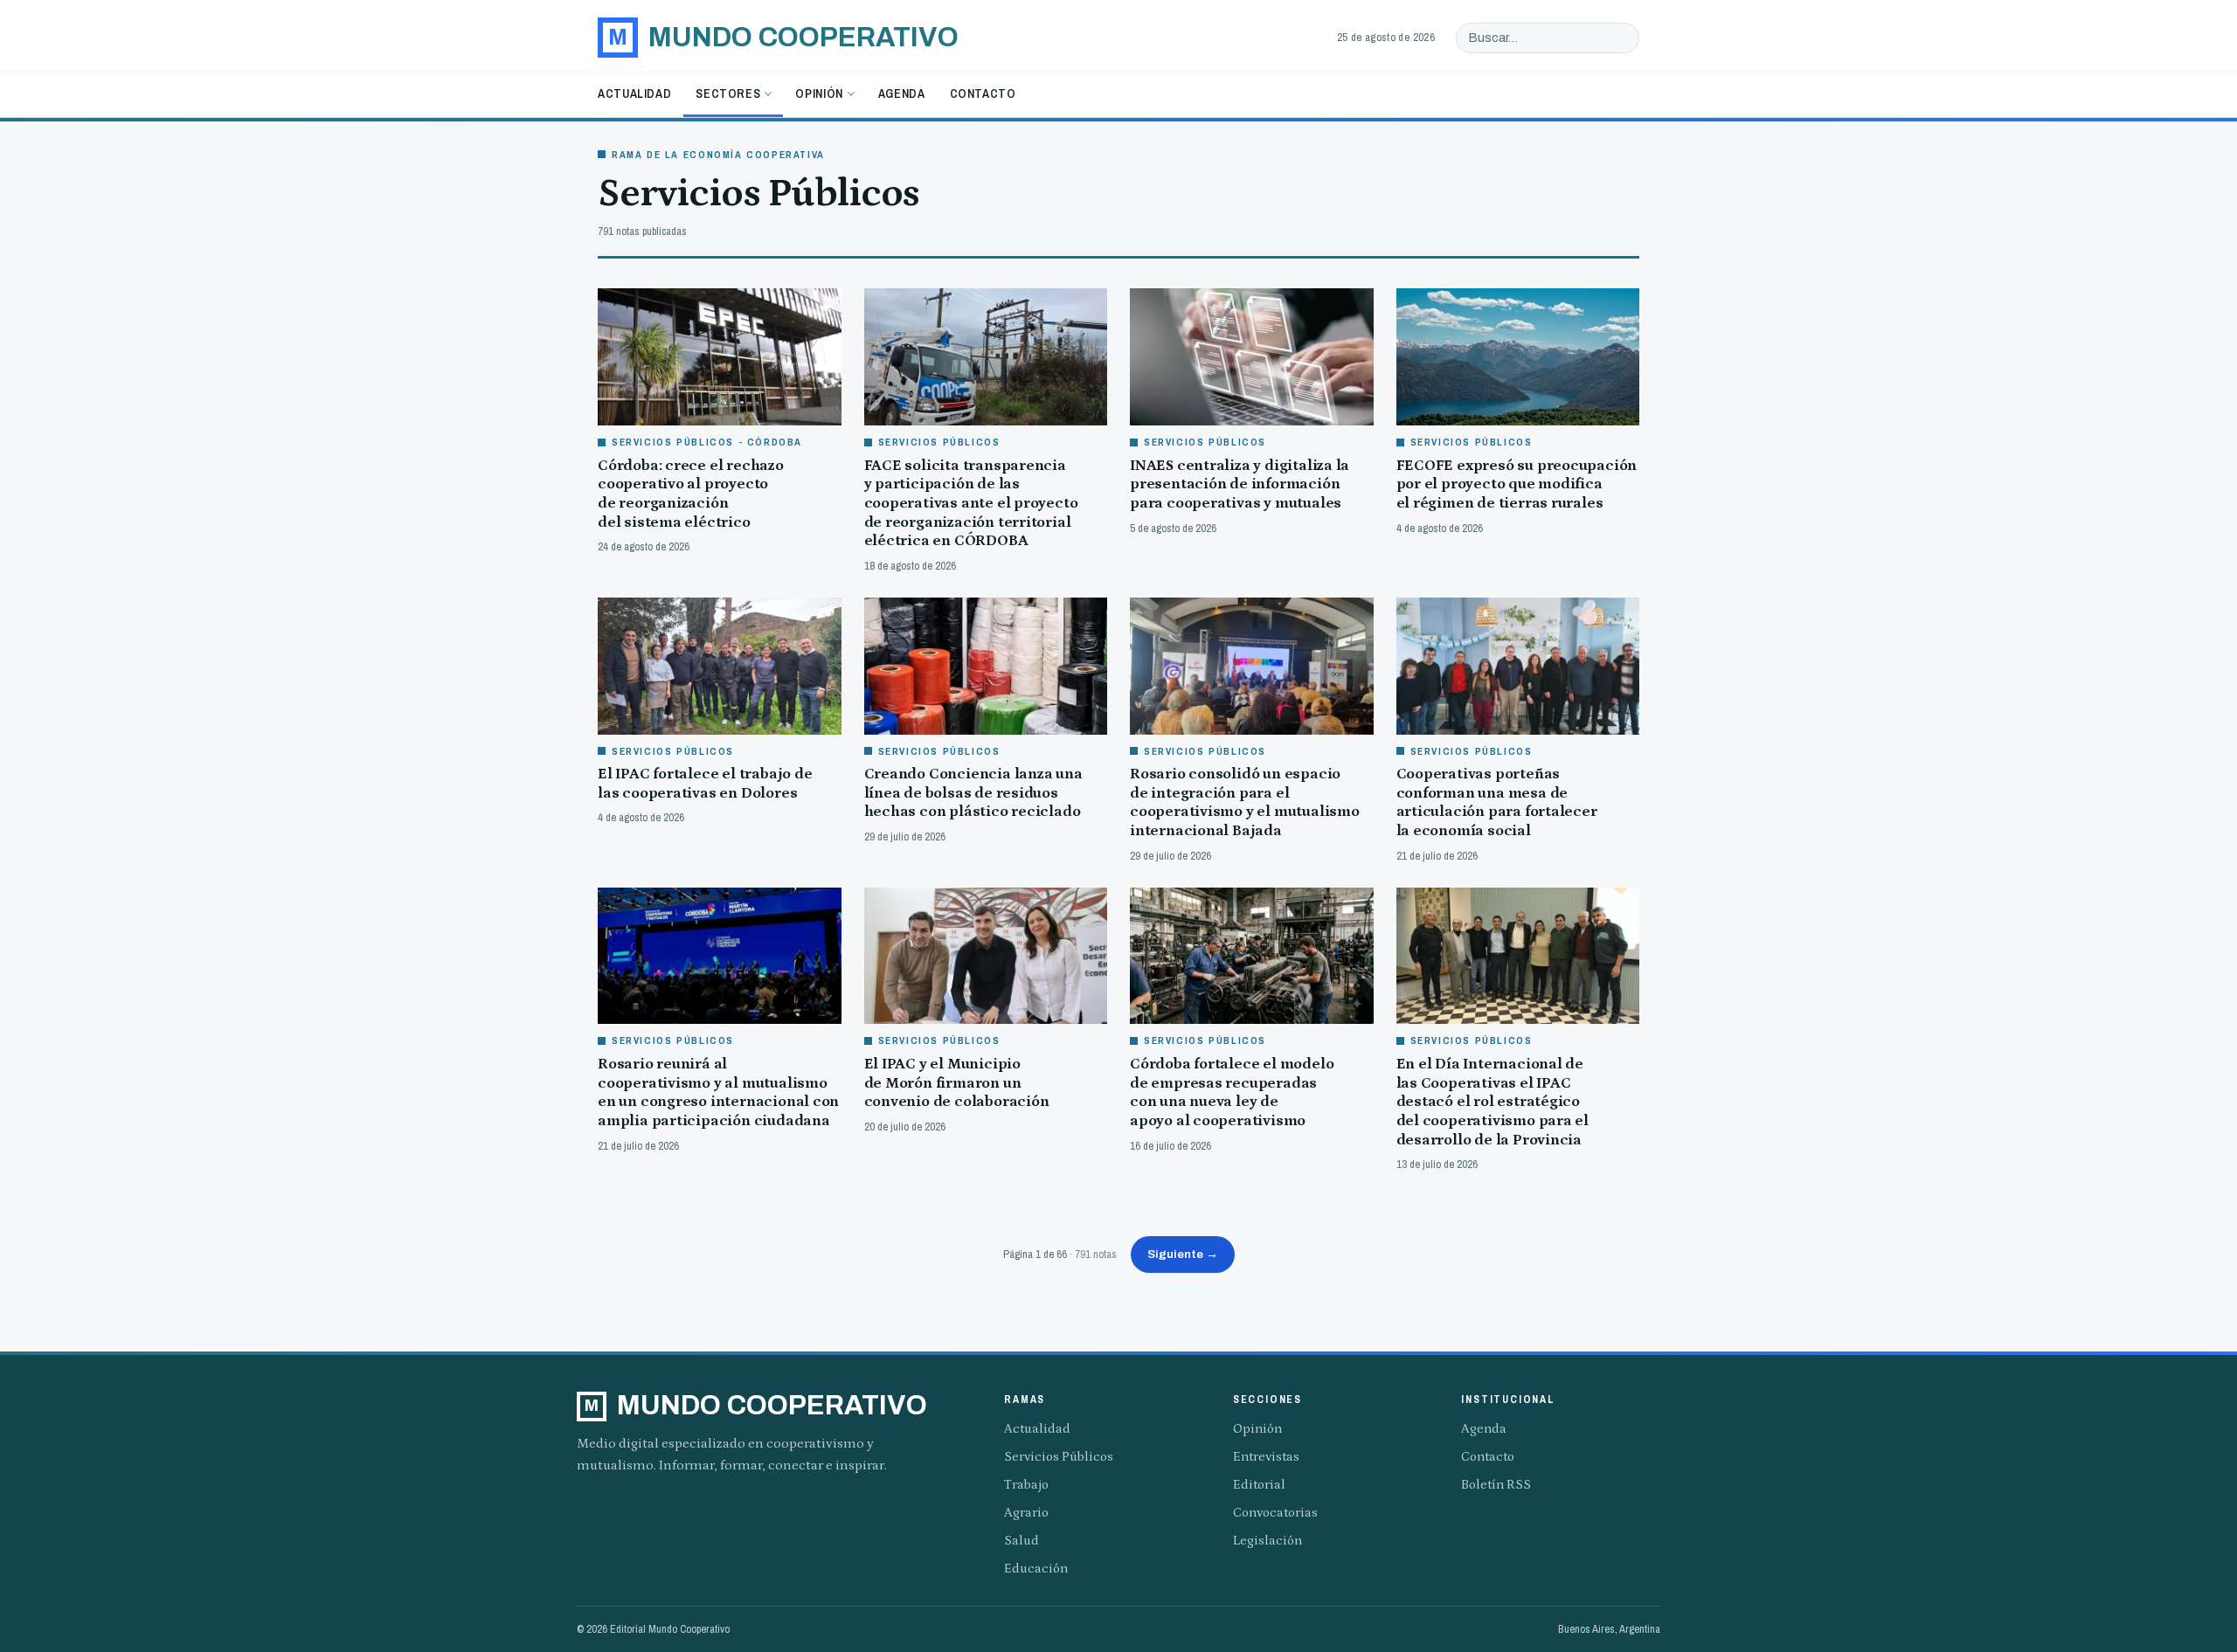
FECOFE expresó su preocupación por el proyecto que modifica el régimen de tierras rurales (1517, 484)
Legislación (1267, 1541)
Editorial (1259, 1485)
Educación (1036, 1569)
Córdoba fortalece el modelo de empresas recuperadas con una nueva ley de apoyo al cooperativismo (1232, 1092)
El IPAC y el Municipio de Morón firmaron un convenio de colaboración (957, 1083)
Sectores (728, 93)
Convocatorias (1275, 1513)
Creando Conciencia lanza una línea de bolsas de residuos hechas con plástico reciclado (973, 793)
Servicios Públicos (1059, 1457)
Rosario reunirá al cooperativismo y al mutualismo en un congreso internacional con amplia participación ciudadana (718, 1092)
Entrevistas (1266, 1457)
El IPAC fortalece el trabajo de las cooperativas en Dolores (705, 784)
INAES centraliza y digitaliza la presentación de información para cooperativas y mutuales (1240, 484)
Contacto (983, 93)
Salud (1022, 1541)
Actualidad (634, 93)
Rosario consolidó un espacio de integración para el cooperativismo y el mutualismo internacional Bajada (1245, 802)
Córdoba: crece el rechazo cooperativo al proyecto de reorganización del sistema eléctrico (691, 494)
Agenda (902, 93)
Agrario (1026, 1513)
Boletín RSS (1496, 1485)
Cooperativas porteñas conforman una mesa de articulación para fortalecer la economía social (1497, 802)
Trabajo (1026, 1485)
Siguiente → (1183, 1254)
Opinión (819, 93)
